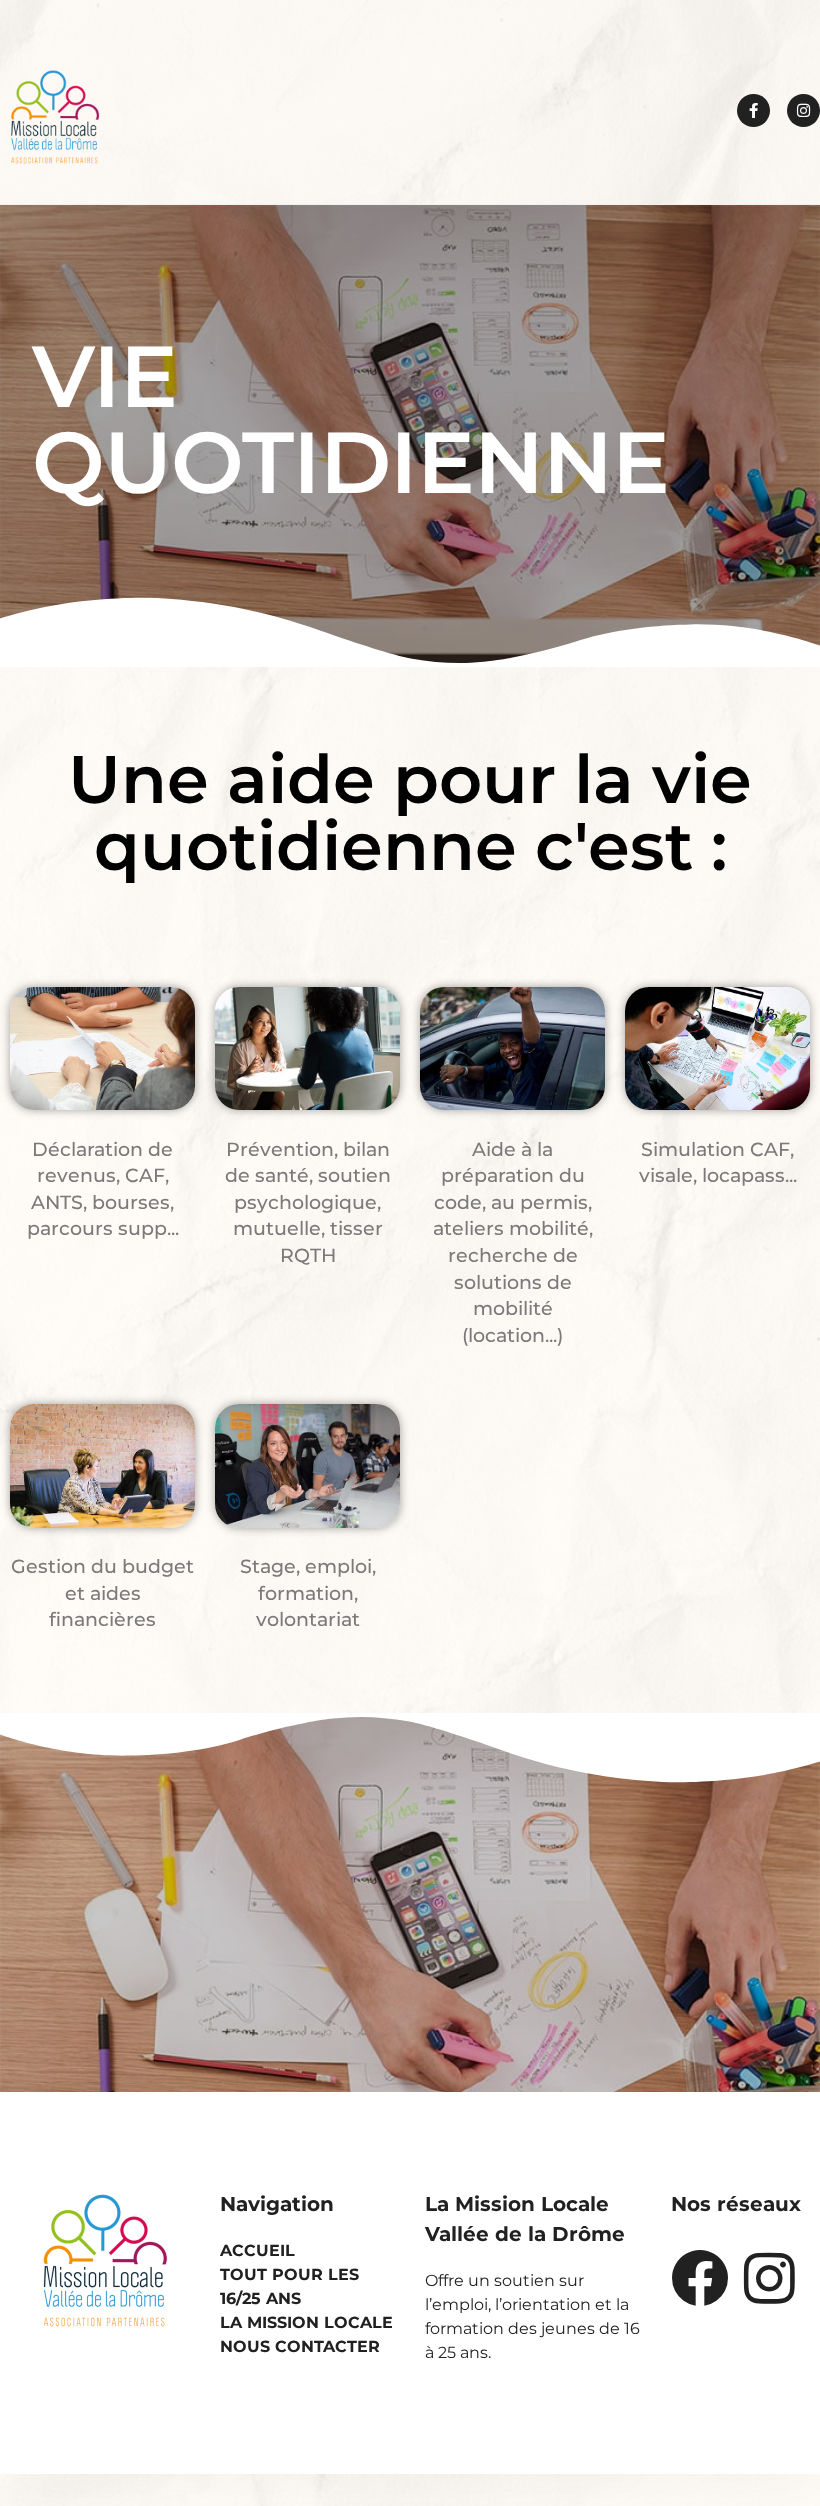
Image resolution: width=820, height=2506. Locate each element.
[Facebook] (700, 2278)
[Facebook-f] (753, 110)
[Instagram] (803, 110)
